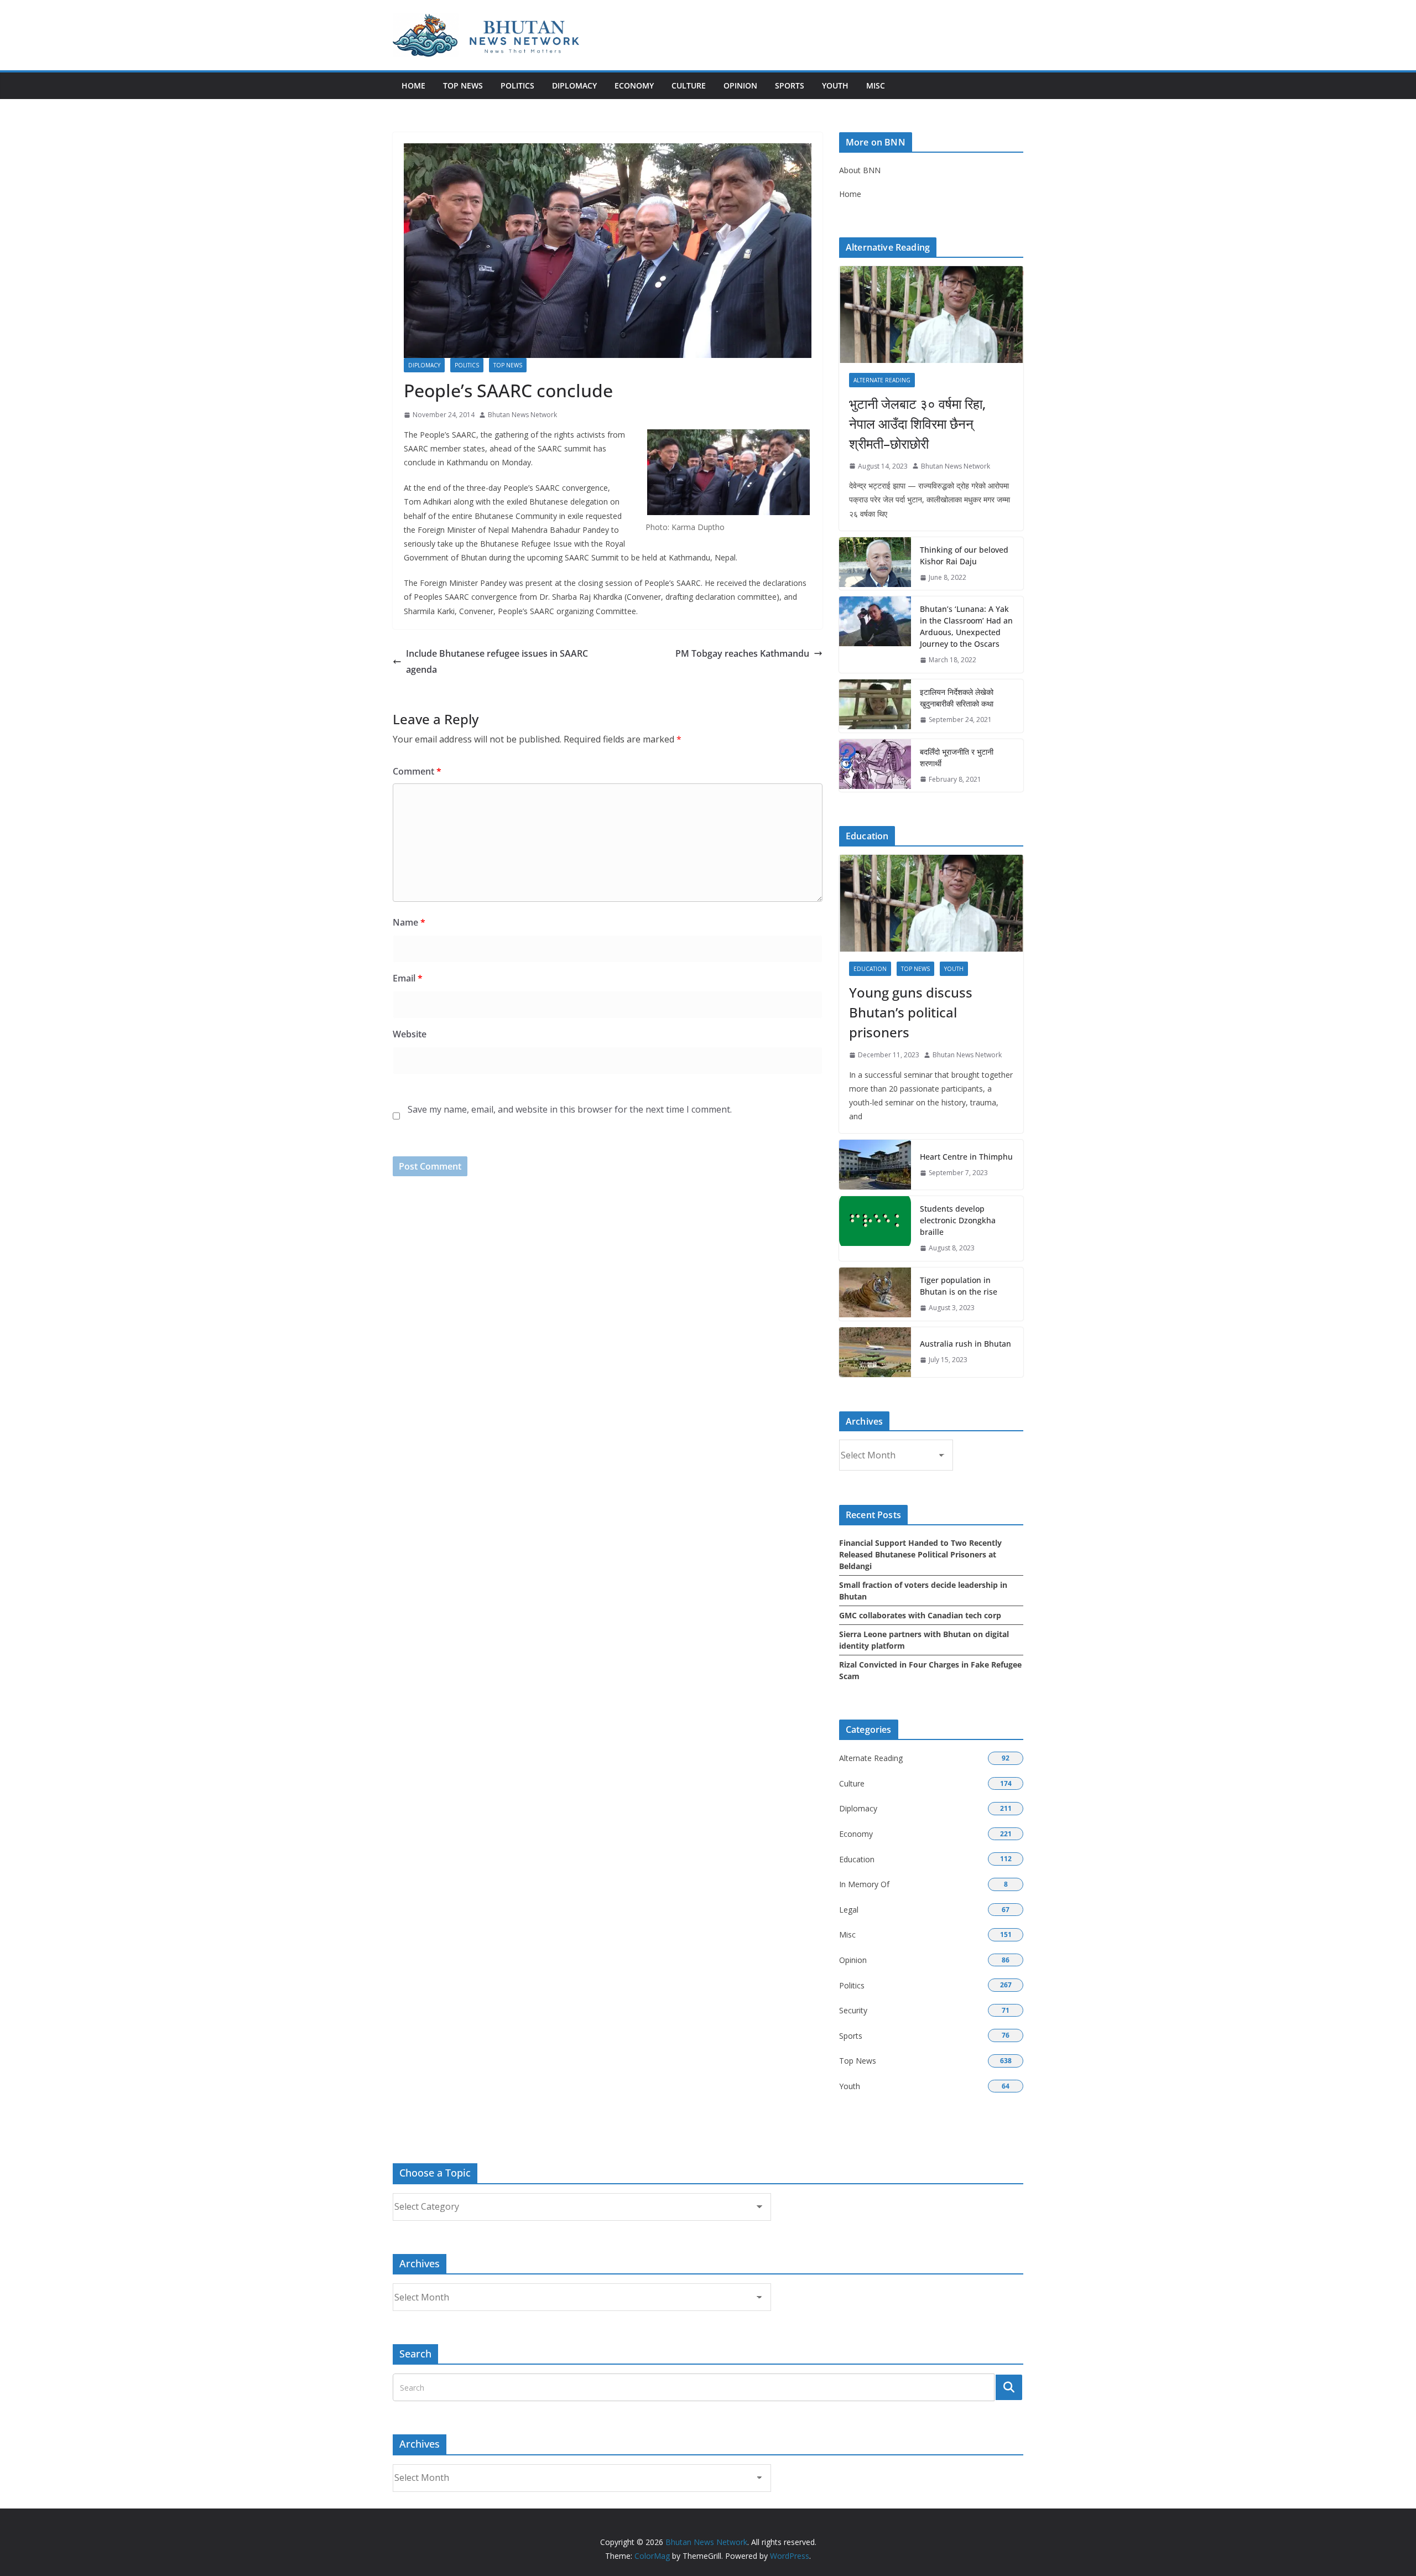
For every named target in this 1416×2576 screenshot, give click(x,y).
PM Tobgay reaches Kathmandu (742, 653)
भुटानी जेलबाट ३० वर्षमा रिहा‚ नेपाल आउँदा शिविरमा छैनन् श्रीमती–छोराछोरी (917, 424)
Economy (634, 85)
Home (413, 85)
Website (410, 1034)
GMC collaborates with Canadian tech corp (920, 1615)
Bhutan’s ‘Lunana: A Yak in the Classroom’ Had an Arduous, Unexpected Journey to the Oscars (966, 626)
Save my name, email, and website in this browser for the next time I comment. (570, 1109)
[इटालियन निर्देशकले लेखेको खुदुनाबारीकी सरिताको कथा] (875, 706)
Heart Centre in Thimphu (966, 1157)
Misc (876, 85)
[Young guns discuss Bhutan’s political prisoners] (931, 903)
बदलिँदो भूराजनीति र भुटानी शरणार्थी (957, 757)
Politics (517, 85)
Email (408, 978)
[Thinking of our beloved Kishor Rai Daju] (875, 564)
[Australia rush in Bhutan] (875, 1352)
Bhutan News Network (522, 415)
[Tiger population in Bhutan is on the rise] (875, 1294)
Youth (835, 85)
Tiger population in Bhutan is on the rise (959, 1286)
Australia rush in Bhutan (965, 1344)
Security (853, 2010)
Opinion (740, 85)
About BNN (860, 170)
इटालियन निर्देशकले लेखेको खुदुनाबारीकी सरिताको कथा (957, 698)
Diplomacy (574, 85)
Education (870, 969)
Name (409, 922)
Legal (849, 1910)
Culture (689, 85)
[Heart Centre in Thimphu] (875, 1165)
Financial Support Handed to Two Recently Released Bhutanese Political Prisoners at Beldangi (920, 1554)
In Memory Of (864, 1884)
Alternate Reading (882, 380)
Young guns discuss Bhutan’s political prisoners (911, 1012)
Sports (790, 85)
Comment (417, 771)
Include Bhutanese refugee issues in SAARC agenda (497, 661)
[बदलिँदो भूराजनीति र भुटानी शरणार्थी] (875, 766)
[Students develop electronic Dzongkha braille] (875, 1229)
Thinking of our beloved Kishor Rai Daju (964, 555)
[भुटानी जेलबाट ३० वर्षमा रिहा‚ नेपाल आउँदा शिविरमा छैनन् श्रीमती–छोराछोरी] (931, 315)
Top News (463, 85)
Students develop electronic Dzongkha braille (958, 1220)
